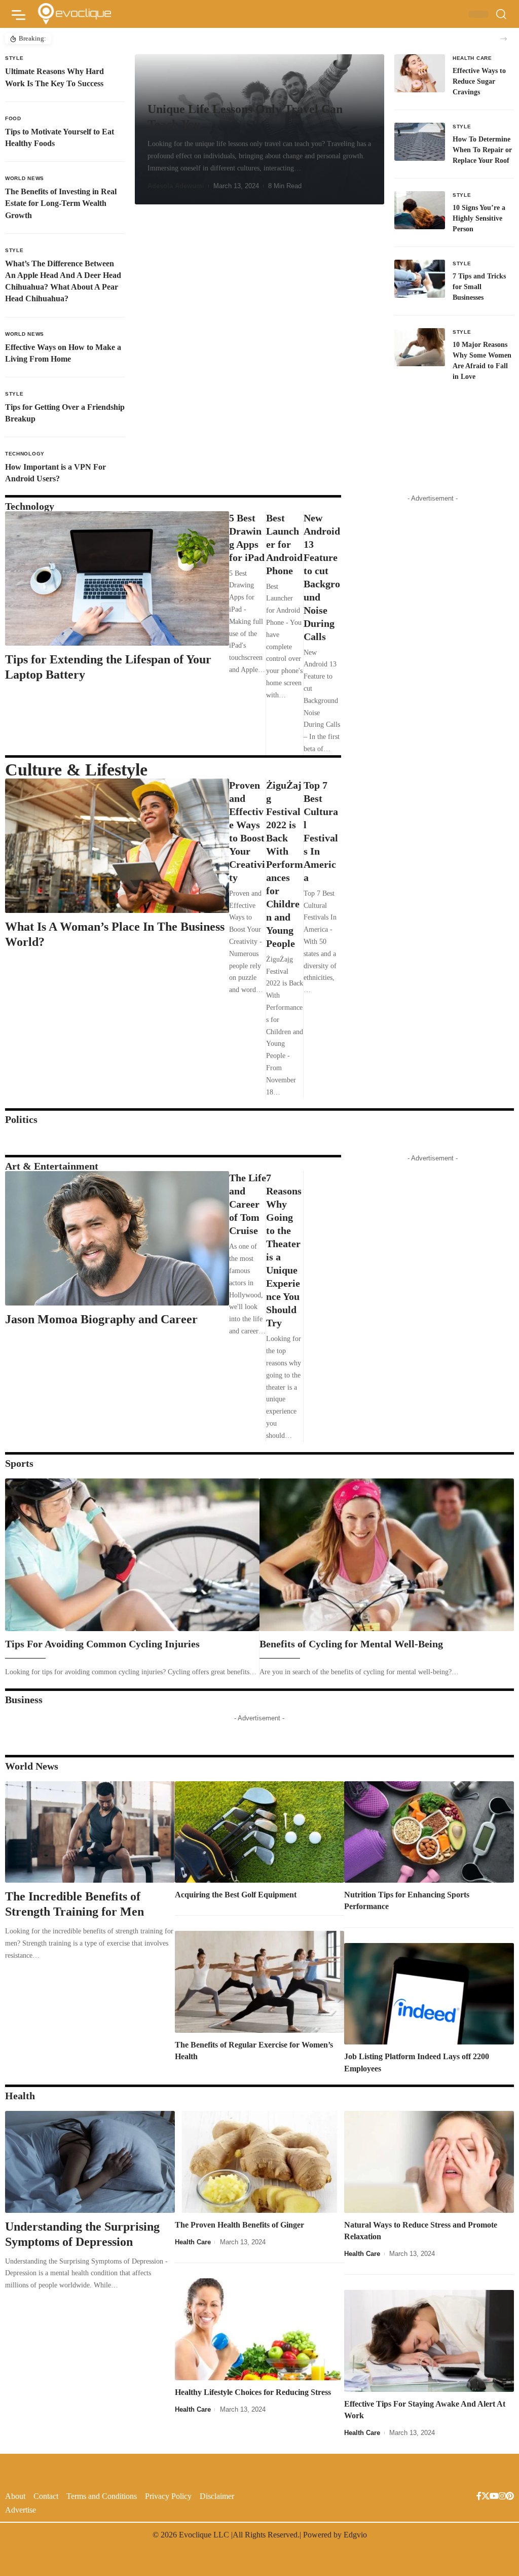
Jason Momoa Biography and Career (101, 1319)
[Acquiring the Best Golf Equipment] (260, 1832)
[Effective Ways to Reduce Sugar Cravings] (420, 73)
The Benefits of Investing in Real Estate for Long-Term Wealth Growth (61, 203)
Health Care (472, 58)
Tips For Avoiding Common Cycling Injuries (102, 1644)
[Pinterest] (510, 2497)
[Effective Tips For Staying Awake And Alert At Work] (429, 2341)
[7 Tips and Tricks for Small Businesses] (420, 279)
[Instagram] (502, 2497)
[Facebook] (479, 2497)
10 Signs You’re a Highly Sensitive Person (479, 218)
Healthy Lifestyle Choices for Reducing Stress (253, 2392)
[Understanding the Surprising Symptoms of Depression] (90, 2162)
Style (14, 58)
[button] (504, 39)
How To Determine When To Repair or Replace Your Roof (482, 150)
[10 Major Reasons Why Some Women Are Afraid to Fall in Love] (420, 347)
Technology (25, 454)
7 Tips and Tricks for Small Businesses (479, 287)
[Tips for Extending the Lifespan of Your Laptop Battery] (117, 578)
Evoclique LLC (204, 2535)
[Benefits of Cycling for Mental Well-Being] (387, 1555)
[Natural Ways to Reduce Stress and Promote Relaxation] (429, 2162)
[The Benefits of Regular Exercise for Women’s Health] (260, 1982)
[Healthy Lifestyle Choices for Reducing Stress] (260, 2329)
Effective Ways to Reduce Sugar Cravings (479, 81)
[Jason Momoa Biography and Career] (117, 1238)
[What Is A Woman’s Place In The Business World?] (117, 846)
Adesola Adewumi (176, 186)
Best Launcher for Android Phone (284, 544)
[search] (501, 14)
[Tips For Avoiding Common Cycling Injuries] (132, 1555)
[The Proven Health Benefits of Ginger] (260, 2162)
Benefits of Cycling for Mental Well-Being (351, 1644)
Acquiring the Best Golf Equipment (236, 1895)
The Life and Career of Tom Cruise (248, 1204)
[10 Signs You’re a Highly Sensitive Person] (420, 210)
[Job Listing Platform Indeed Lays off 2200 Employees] (429, 1994)
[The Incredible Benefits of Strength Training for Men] (90, 1832)
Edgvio (355, 2535)
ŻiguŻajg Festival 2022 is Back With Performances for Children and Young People (285, 864)
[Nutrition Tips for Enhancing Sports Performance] (429, 1832)
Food (13, 118)
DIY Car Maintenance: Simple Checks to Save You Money (138, 38)
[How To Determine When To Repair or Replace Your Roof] (420, 142)
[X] (486, 2497)
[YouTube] (494, 2497)
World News (25, 178)
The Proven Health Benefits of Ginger (239, 2225)
